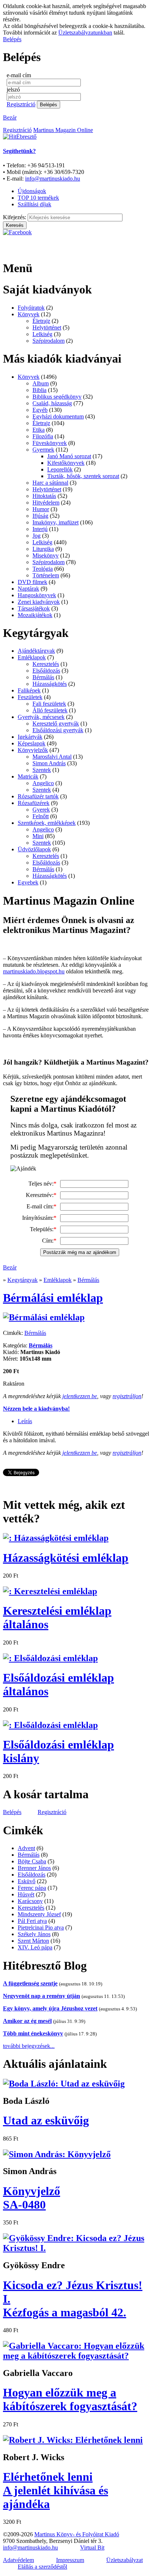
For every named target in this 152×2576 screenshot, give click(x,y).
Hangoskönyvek (37, 595)
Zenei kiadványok (39, 602)
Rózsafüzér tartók (38, 796)
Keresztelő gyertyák (56, 724)
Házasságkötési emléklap (66, 1558)
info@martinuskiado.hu (53, 179)
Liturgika (43, 549)
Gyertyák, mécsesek (41, 717)
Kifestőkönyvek (66, 463)
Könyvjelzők (33, 750)
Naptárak (28, 589)
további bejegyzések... (29, 2046)
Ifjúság (40, 516)
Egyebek (28, 882)
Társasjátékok (34, 608)
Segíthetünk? (19, 151)
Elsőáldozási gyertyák (58, 730)
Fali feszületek (49, 704)
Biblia (39, 390)
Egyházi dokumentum (58, 416)
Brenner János (34, 1868)
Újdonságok (32, 191)
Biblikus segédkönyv (57, 397)
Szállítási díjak (34, 204)
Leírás (25, 1421)
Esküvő (27, 1881)
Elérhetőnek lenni (56, 2490)
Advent (26, 1848)
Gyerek (41, 810)
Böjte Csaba (32, 1861)
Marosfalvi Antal (52, 757)
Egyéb (40, 410)
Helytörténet (47, 327)
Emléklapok (32, 657)
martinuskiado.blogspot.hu (34, 971)
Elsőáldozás (46, 671)
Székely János (34, 1934)
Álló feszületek (50, 710)
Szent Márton (33, 1941)
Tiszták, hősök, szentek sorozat (83, 476)
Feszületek (30, 697)
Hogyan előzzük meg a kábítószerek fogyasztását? (70, 2399)
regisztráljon (127, 1396)
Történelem (46, 575)
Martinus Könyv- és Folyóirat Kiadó (77, 2534)
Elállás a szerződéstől (42, 2567)
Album (41, 383)
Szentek (42, 770)
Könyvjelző (32, 2198)
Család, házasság (52, 403)
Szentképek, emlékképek (47, 823)
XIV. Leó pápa (35, 1947)
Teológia (43, 569)
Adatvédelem (18, 2560)
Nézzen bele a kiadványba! (36, 1409)
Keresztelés (46, 664)
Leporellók (60, 469)
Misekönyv (46, 555)
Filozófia (43, 436)
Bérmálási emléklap (53, 1298)
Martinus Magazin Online (63, 130)
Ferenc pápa (32, 1888)
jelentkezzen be (80, 1396)
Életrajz (41, 321)
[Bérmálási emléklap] (44, 1317)
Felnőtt (41, 816)
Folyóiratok (31, 308)
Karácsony (30, 1901)
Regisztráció (21, 104)
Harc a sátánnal (50, 483)
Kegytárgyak (23, 1280)
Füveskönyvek (50, 443)
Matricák (28, 776)
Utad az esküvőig (46, 2120)
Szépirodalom (49, 341)
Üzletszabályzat (125, 2560)
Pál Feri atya (32, 1921)
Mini (38, 836)
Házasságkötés (50, 684)
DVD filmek (32, 582)
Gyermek (43, 450)
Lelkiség (42, 334)
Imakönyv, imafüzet (56, 522)
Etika (39, 430)
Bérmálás (43, 677)
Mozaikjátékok (35, 615)
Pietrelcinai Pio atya (41, 1927)
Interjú (40, 529)
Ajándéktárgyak (36, 651)
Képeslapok (32, 743)
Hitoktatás (44, 496)
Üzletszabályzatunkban (85, 33)
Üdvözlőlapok (34, 849)
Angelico (43, 783)
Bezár (10, 117)
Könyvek (29, 314)
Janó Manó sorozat (69, 456)
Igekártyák (30, 737)
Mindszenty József (39, 1914)
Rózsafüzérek (34, 803)
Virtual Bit (92, 2548)
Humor (41, 509)
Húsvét (26, 1894)
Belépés (12, 39)
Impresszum (70, 2560)
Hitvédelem (46, 503)
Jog (37, 536)
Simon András (49, 763)
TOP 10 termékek (38, 198)
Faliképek (29, 690)
